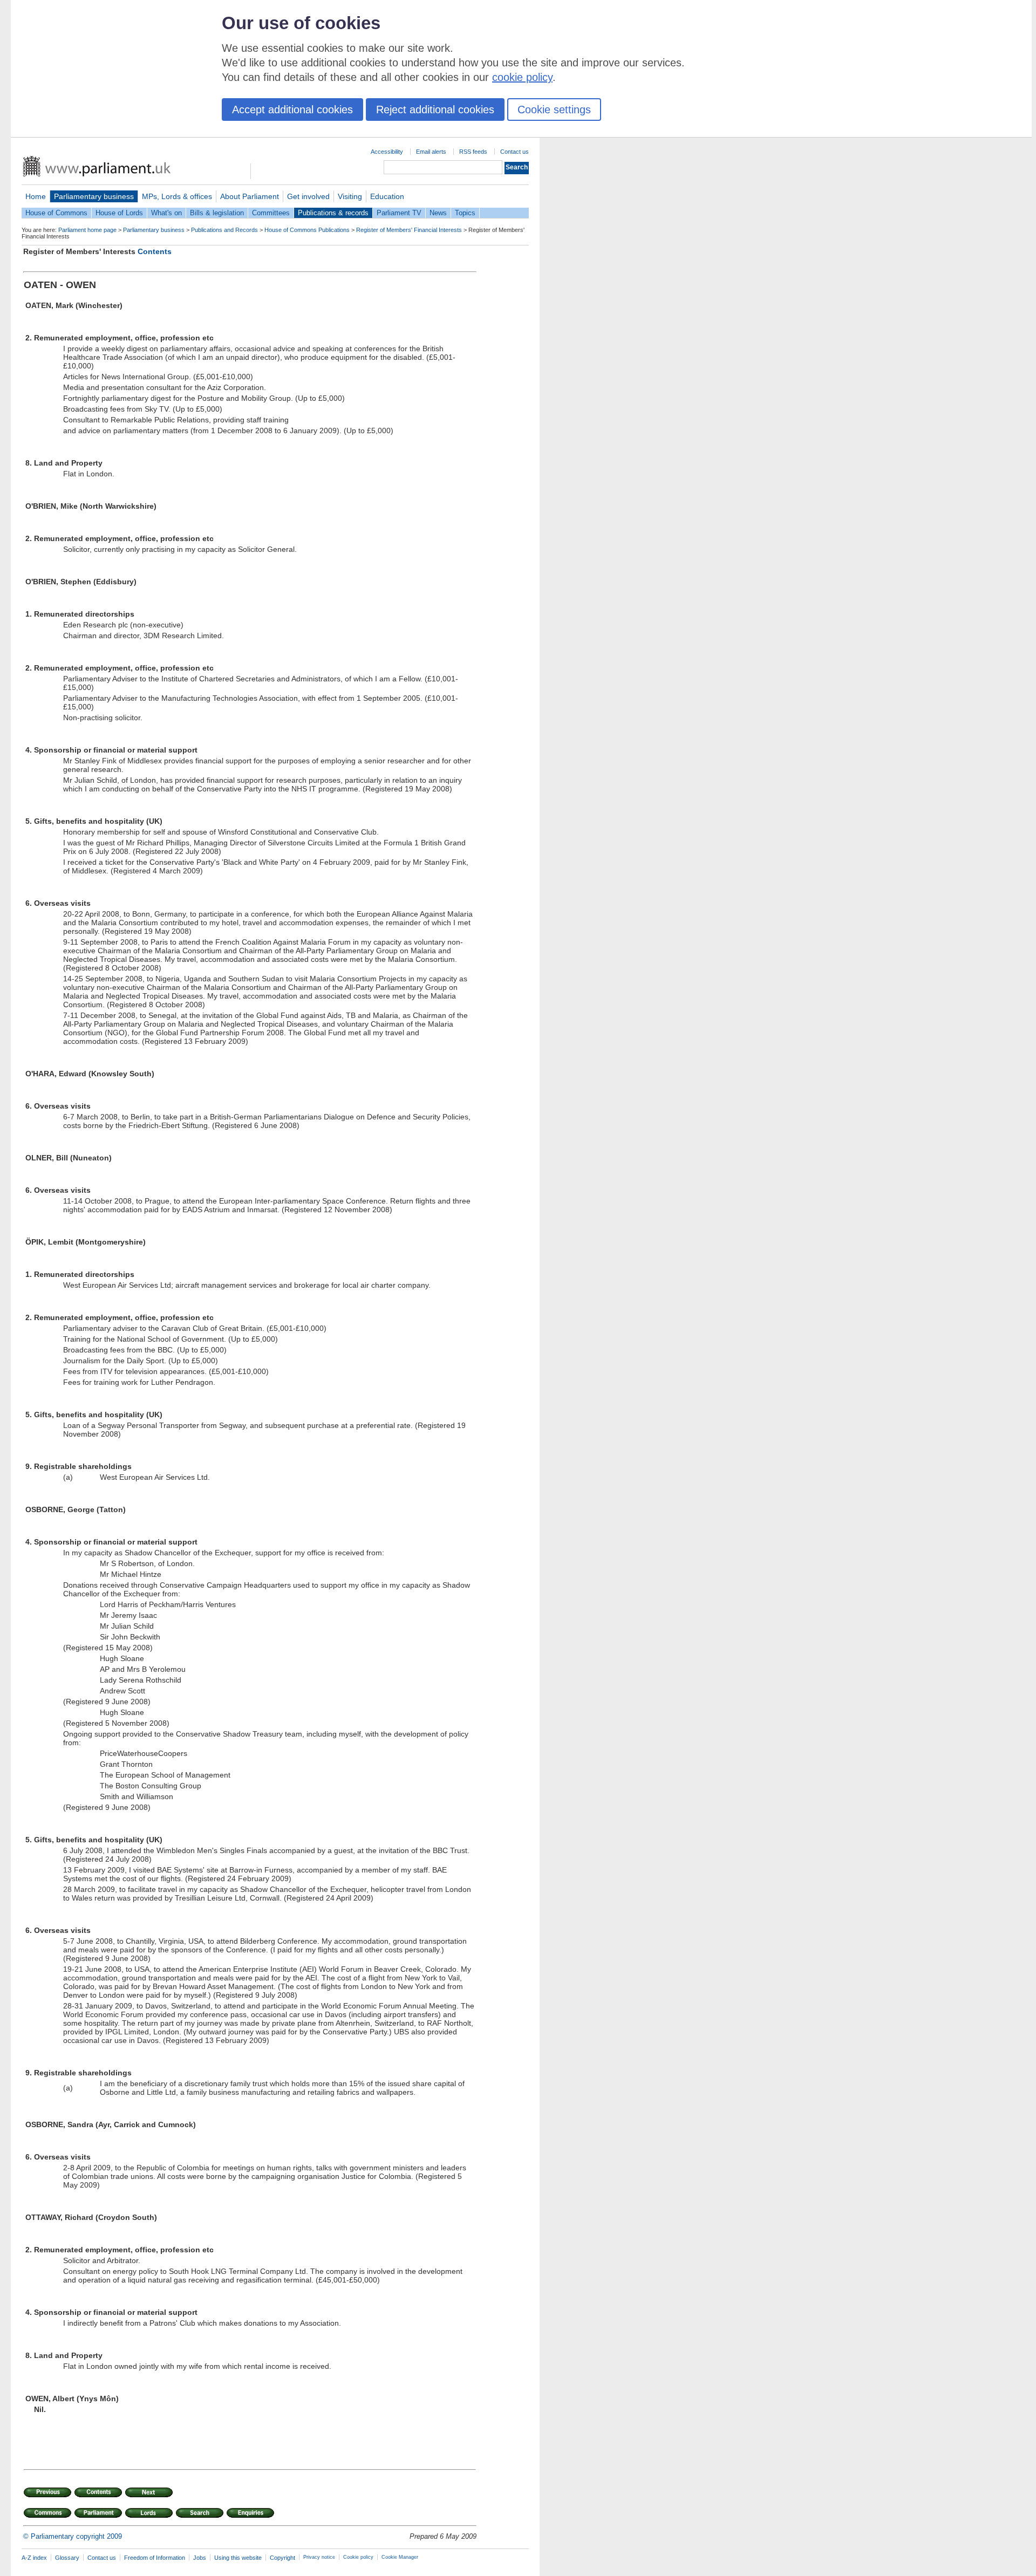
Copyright (282, 2558)
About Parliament (250, 196)
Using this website (238, 2558)
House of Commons (56, 213)
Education (387, 196)
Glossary (67, 2558)
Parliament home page (87, 230)
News (438, 213)
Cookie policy (358, 2557)
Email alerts (431, 152)
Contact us (514, 152)
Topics (465, 213)
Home (36, 196)
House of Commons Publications (307, 230)
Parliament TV (399, 213)
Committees (271, 213)
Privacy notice (319, 2557)
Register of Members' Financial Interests (409, 230)
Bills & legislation (217, 213)
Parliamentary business (94, 196)
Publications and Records (224, 230)
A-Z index (34, 2558)
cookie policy (522, 77)
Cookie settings (554, 110)
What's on (166, 213)
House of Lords (119, 213)
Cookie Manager (400, 2557)
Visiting (350, 196)
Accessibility (387, 152)
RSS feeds (473, 152)
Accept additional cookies (292, 110)
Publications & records (333, 213)
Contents (155, 251)
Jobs (200, 2558)
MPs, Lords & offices (177, 196)
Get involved (308, 196)
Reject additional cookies (435, 110)
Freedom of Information (155, 2558)
